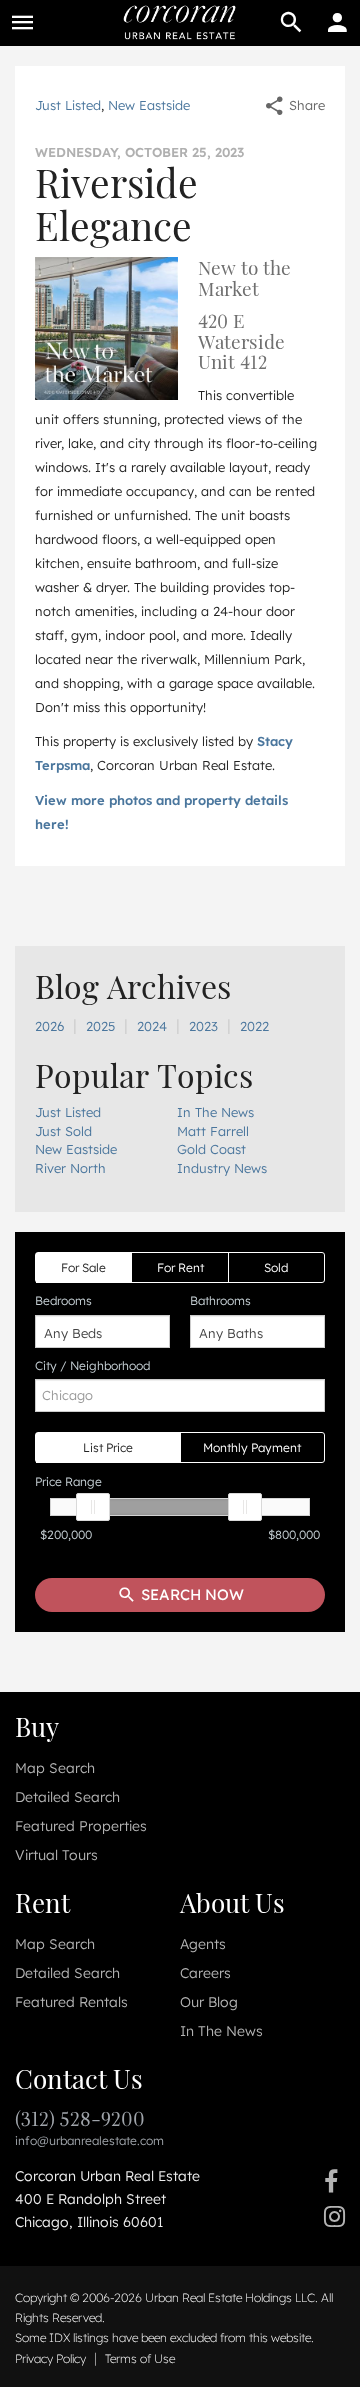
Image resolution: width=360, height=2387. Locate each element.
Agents (203, 1944)
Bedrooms (63, 1300)
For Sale (83, 1267)
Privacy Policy (50, 2358)
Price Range (68, 1481)
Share (305, 105)
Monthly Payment (252, 1447)
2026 (49, 1026)
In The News (215, 1112)
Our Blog (209, 2002)
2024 (152, 1026)
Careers (205, 1973)
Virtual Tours (56, 1855)
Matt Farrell (213, 1131)
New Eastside (149, 105)
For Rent (180, 1267)
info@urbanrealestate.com (89, 2140)
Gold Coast (211, 1149)
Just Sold (63, 1131)
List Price (108, 1447)
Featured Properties (81, 1826)
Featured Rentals (71, 2002)
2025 (100, 1026)
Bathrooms (220, 1300)
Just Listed (68, 105)
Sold (276, 1267)
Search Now (190, 1594)
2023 (203, 1026)
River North (70, 1168)
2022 (254, 1026)
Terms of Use (140, 2358)
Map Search (55, 1768)
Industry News (222, 1168)
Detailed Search (67, 1797)
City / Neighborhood (92, 1365)
